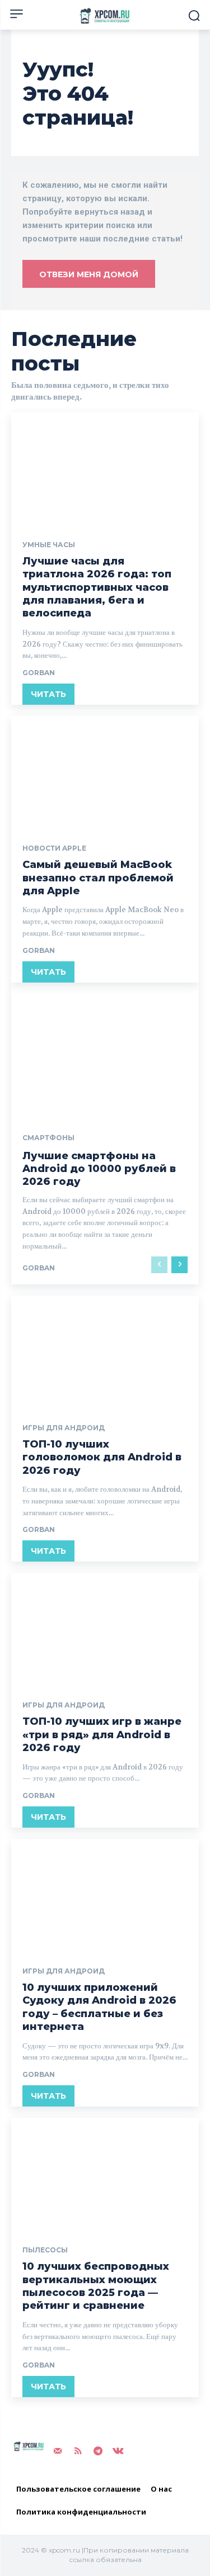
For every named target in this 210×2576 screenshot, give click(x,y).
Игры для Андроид (64, 1428)
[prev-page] (159, 1265)
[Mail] (58, 2451)
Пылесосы (45, 2250)
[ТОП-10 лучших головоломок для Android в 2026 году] (105, 1352)
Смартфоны (48, 1138)
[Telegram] (98, 2451)
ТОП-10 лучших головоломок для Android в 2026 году (102, 1457)
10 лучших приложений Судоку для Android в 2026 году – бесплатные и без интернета (99, 2007)
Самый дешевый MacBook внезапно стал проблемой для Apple (98, 878)
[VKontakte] (118, 2451)
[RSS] (78, 2451)
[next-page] (179, 1265)
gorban (39, 673)
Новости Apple (54, 848)
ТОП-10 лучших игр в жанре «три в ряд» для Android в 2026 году (102, 1735)
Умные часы (49, 545)
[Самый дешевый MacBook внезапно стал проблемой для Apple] (105, 772)
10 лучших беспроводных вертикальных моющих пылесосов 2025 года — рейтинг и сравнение (96, 2286)
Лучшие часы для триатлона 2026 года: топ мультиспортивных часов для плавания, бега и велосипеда (97, 587)
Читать (48, 694)
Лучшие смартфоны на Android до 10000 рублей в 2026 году (99, 1169)
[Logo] (105, 16)
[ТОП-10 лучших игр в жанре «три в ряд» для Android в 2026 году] (105, 1629)
